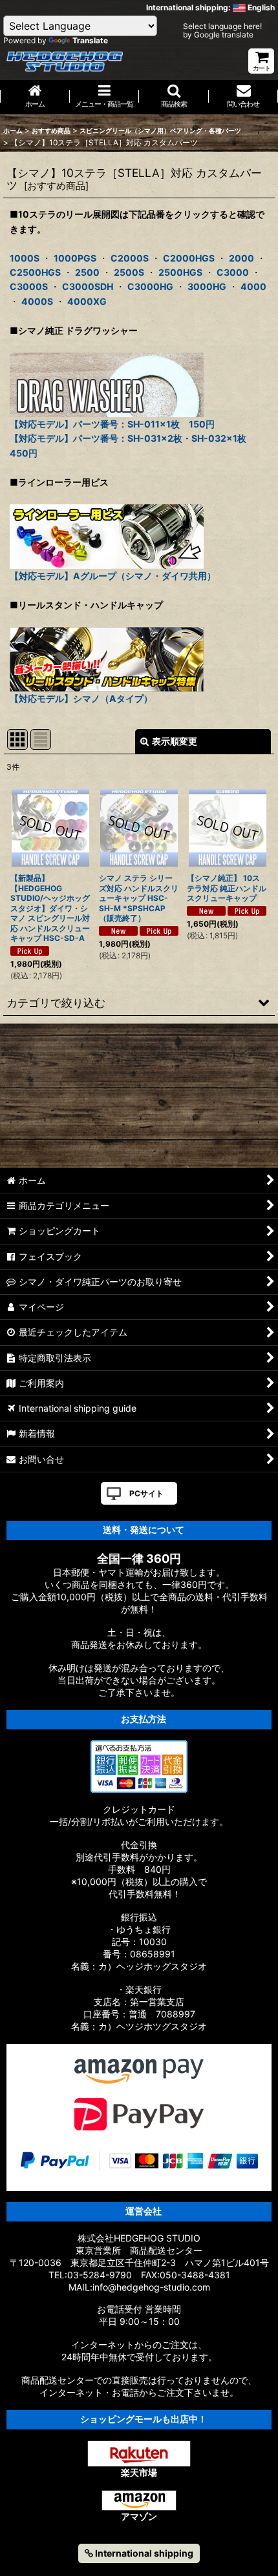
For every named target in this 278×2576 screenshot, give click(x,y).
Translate (90, 40)
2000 (241, 258)
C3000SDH (88, 286)
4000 (253, 286)
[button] (174, 97)
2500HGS (180, 272)
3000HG (207, 286)
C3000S (29, 286)
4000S (37, 301)
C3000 (233, 272)
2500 (87, 272)
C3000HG (150, 286)
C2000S (130, 258)
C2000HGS (189, 258)
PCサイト (146, 1493)
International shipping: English (210, 7)
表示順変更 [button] (175, 741)
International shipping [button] (143, 2553)
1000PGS (75, 258)
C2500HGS (35, 272)
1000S (25, 258)
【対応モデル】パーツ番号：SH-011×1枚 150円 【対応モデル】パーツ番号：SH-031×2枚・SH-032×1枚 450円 (133, 438)
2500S (129, 272)
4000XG (87, 301)
